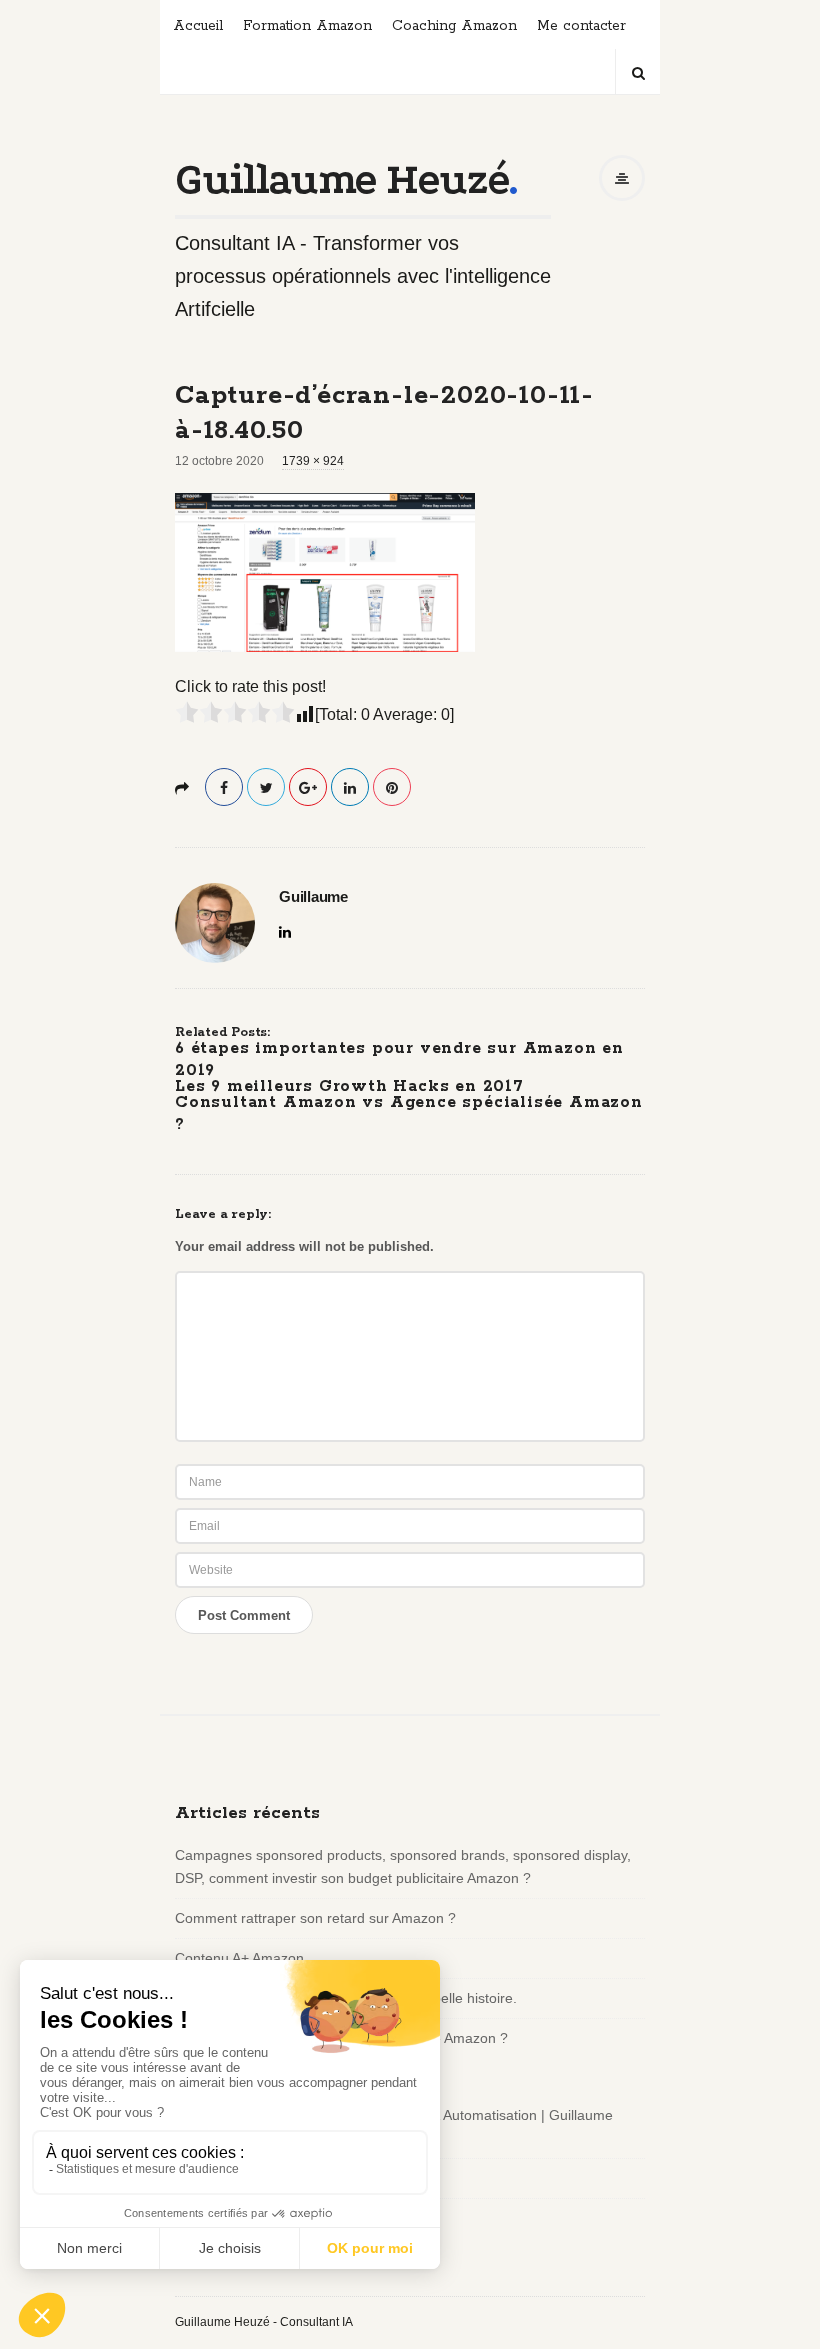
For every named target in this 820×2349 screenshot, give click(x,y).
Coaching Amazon (454, 26)
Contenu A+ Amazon (239, 1958)
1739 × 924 (313, 461)
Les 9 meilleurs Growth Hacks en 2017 (349, 1086)
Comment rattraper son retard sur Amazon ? (315, 1918)
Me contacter (581, 26)
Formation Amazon (307, 26)
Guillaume (313, 897)
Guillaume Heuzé (341, 179)
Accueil (198, 26)
